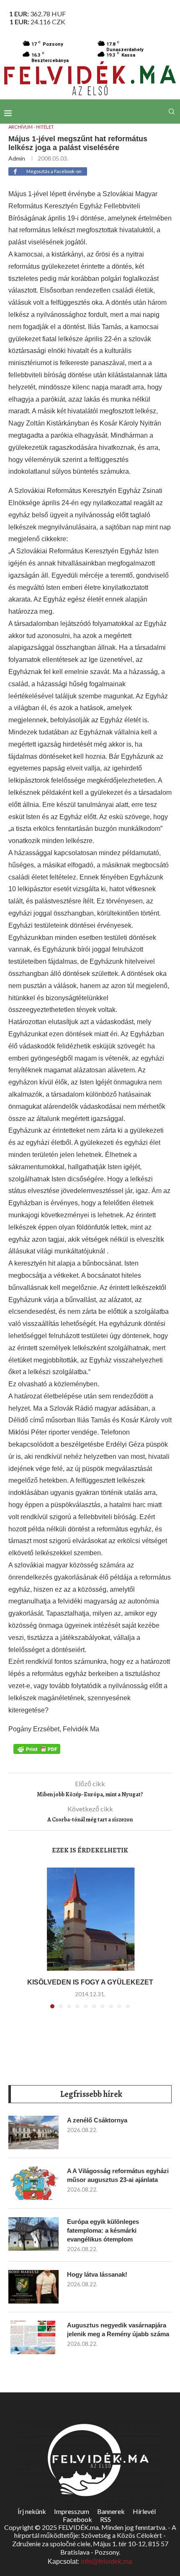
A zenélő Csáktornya (97, 2120)
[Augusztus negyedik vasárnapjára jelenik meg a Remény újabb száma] (33, 2337)
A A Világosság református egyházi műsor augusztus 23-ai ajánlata (118, 2175)
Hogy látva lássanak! (97, 2274)
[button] (20, 1943)
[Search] (172, 112)
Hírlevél (144, 2511)
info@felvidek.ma (107, 2562)
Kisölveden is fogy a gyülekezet (90, 1982)
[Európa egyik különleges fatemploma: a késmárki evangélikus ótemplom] (33, 2234)
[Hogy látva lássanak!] (33, 2287)
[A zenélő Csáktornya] (33, 2132)
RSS (105, 2519)
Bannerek (111, 2511)
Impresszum (72, 2511)
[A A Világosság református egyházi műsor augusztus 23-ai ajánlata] (33, 2183)
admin (17, 158)
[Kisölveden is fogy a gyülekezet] (90, 1919)
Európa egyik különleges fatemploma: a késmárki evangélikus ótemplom (103, 2230)
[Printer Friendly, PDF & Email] (37, 1748)
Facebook (77, 2519)
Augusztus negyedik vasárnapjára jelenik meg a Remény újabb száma (118, 2330)
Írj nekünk (32, 2511)
